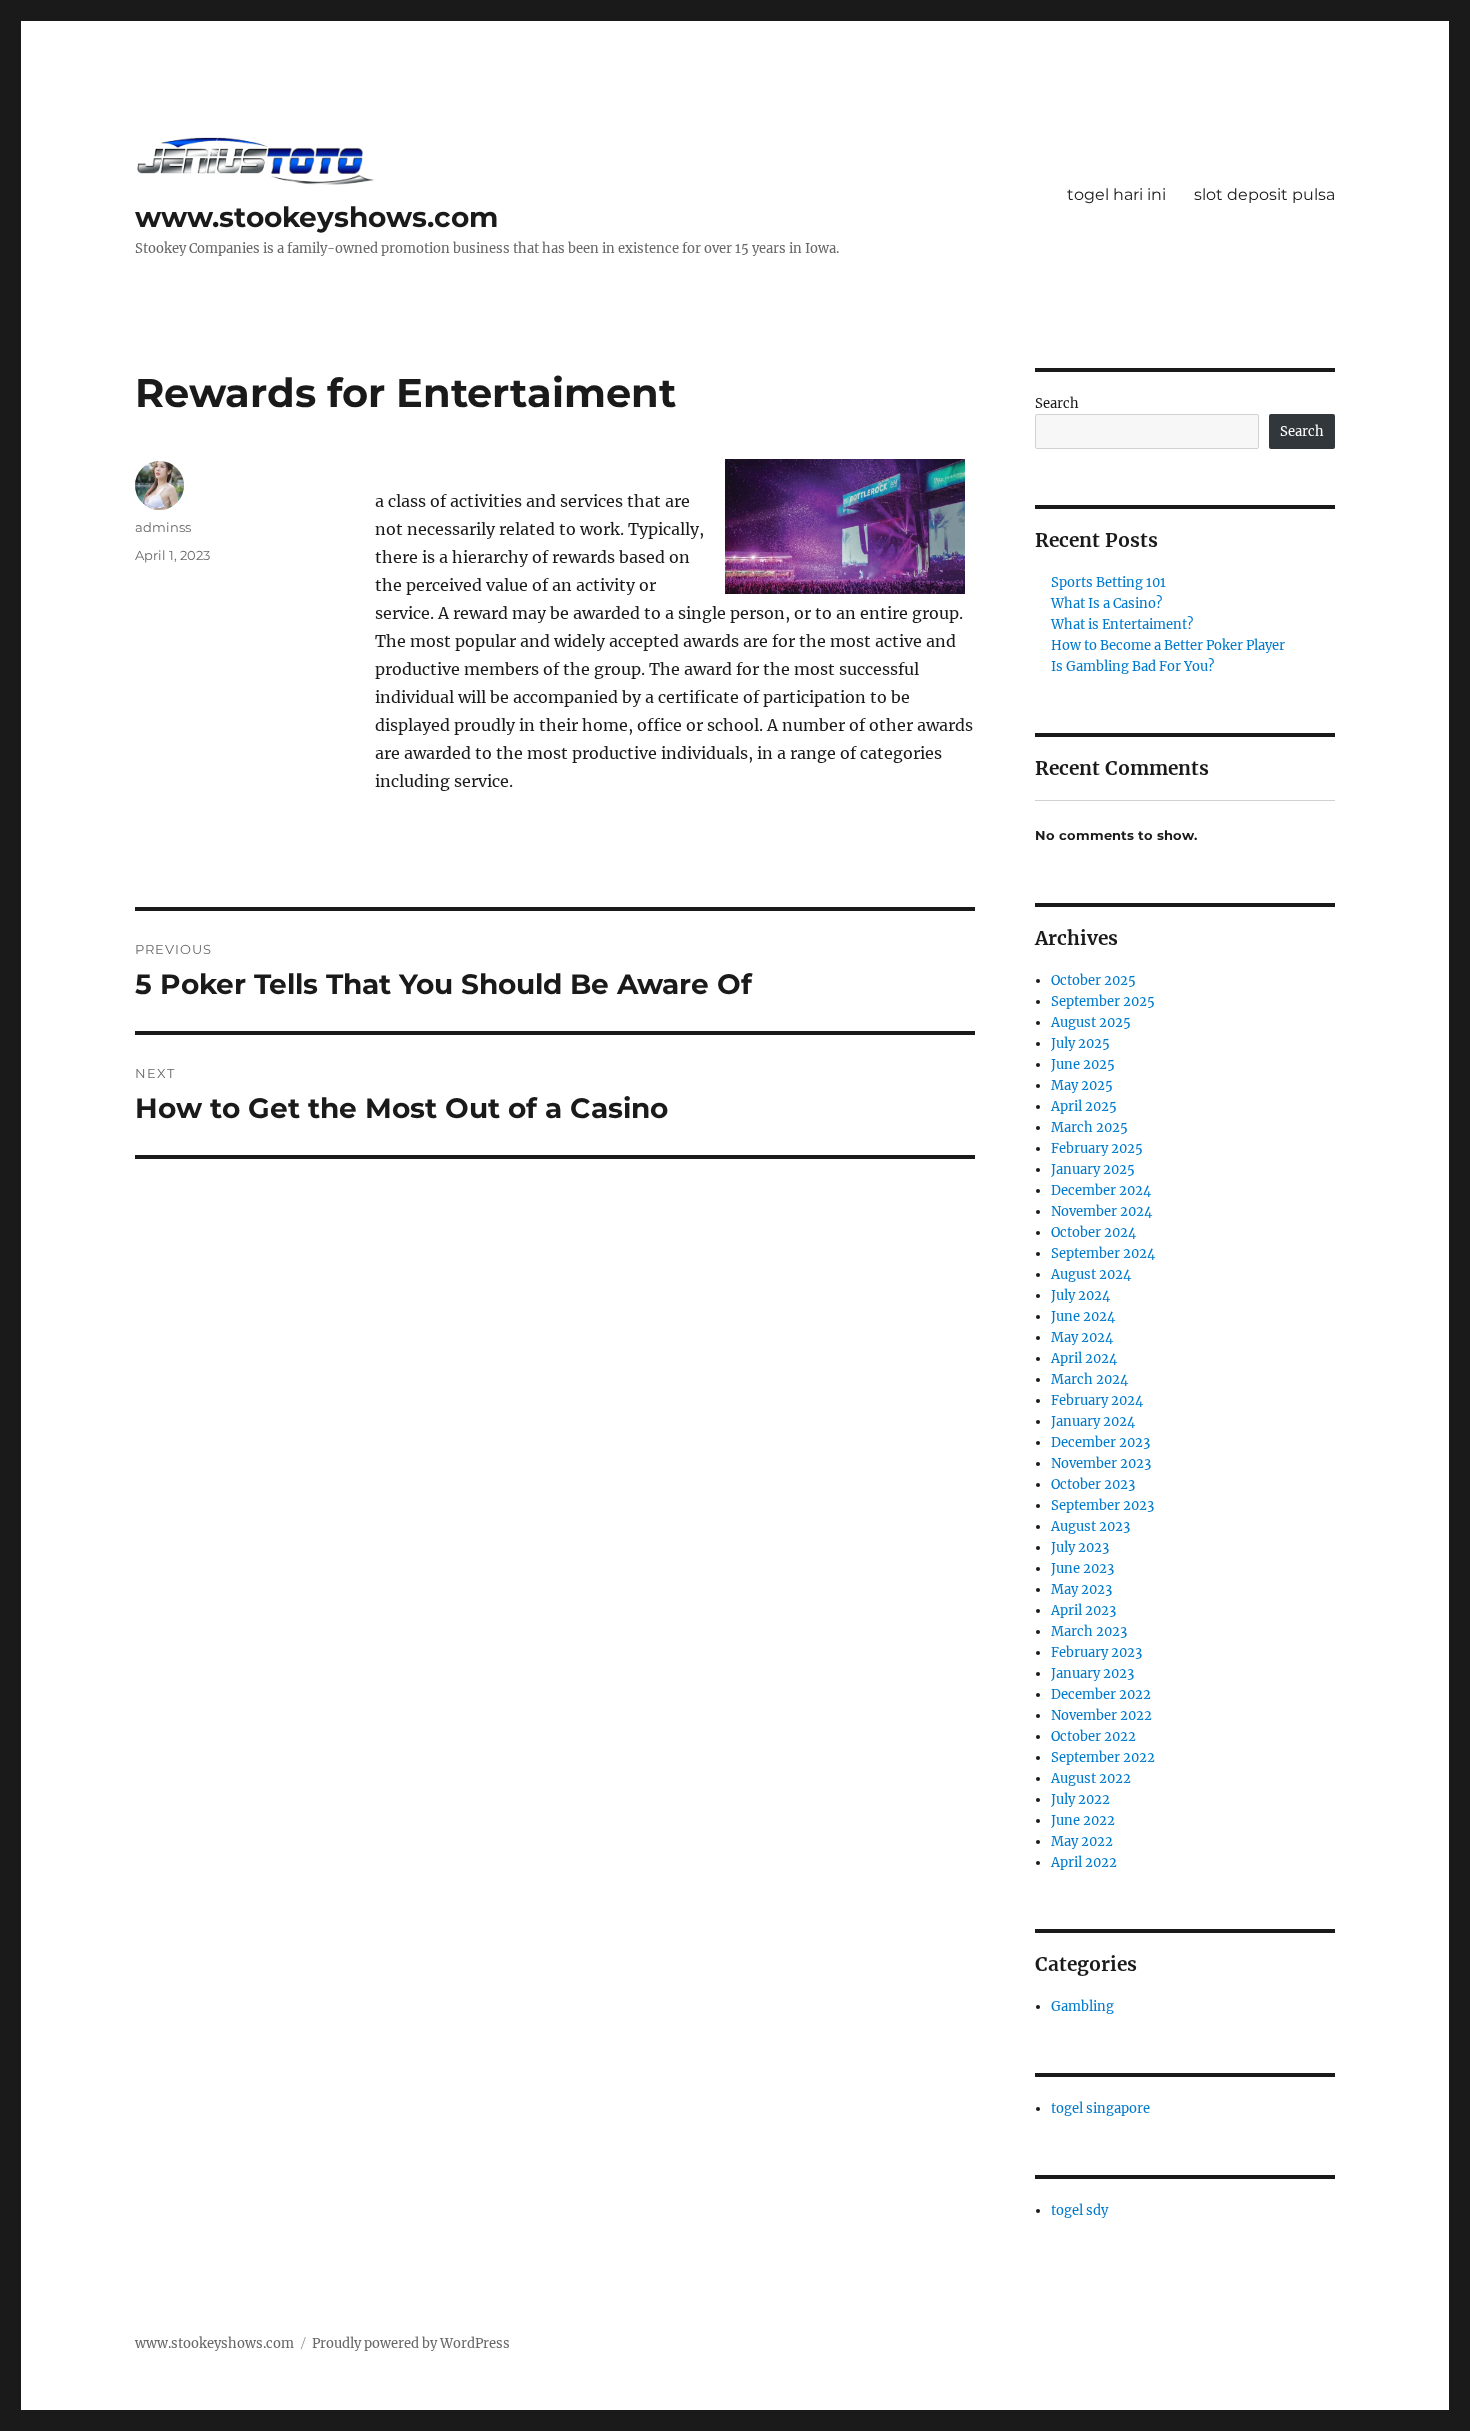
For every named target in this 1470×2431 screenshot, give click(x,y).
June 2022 (1083, 1820)
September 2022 (1103, 1757)
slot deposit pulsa (1264, 194)
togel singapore (1100, 2108)
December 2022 (1101, 1694)
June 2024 (1083, 1316)
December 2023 (1100, 1442)
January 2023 (1092, 1673)
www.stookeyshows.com (316, 217)
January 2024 (1093, 1421)
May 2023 (1081, 1589)
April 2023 (1083, 1610)
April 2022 (1084, 1862)
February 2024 (1097, 1400)
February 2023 (1096, 1652)
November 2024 (1101, 1211)
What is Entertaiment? (1122, 624)
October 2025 (1093, 980)
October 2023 (1093, 1484)
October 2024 (1093, 1232)
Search (1057, 403)
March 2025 (1089, 1127)
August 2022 (1091, 1778)
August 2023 (1090, 1526)
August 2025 (1091, 1022)
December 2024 (1101, 1190)
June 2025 (1083, 1064)
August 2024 (1091, 1274)
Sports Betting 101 (1108, 582)
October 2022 (1093, 1736)
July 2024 (1080, 1295)
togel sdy (1079, 2210)
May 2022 (1082, 1841)
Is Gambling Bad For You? (1132, 666)
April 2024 (1084, 1358)
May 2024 (1082, 1337)
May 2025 (1082, 1085)
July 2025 (1080, 1043)
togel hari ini (1116, 194)
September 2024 (1103, 1253)
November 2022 (1101, 1715)
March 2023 (1089, 1631)
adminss (163, 527)
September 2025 (1103, 1001)
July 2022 (1080, 1799)
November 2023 (1101, 1463)
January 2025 (1093, 1169)
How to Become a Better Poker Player (1168, 645)
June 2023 (1082, 1568)
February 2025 (1097, 1148)
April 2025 (1084, 1106)
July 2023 (1080, 1547)
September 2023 (1102, 1505)
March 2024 (1089, 1379)
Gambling (1082, 2006)
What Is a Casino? (1106, 603)
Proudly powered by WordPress (411, 2343)
